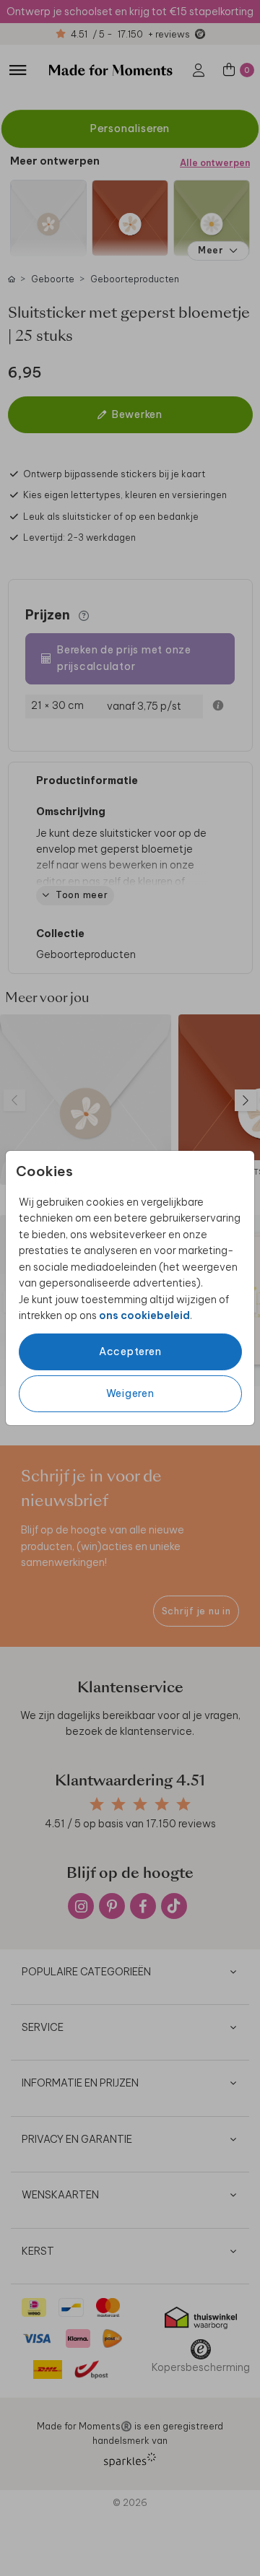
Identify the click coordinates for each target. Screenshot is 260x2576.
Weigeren (130, 1393)
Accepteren (130, 1352)
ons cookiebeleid (144, 1315)
